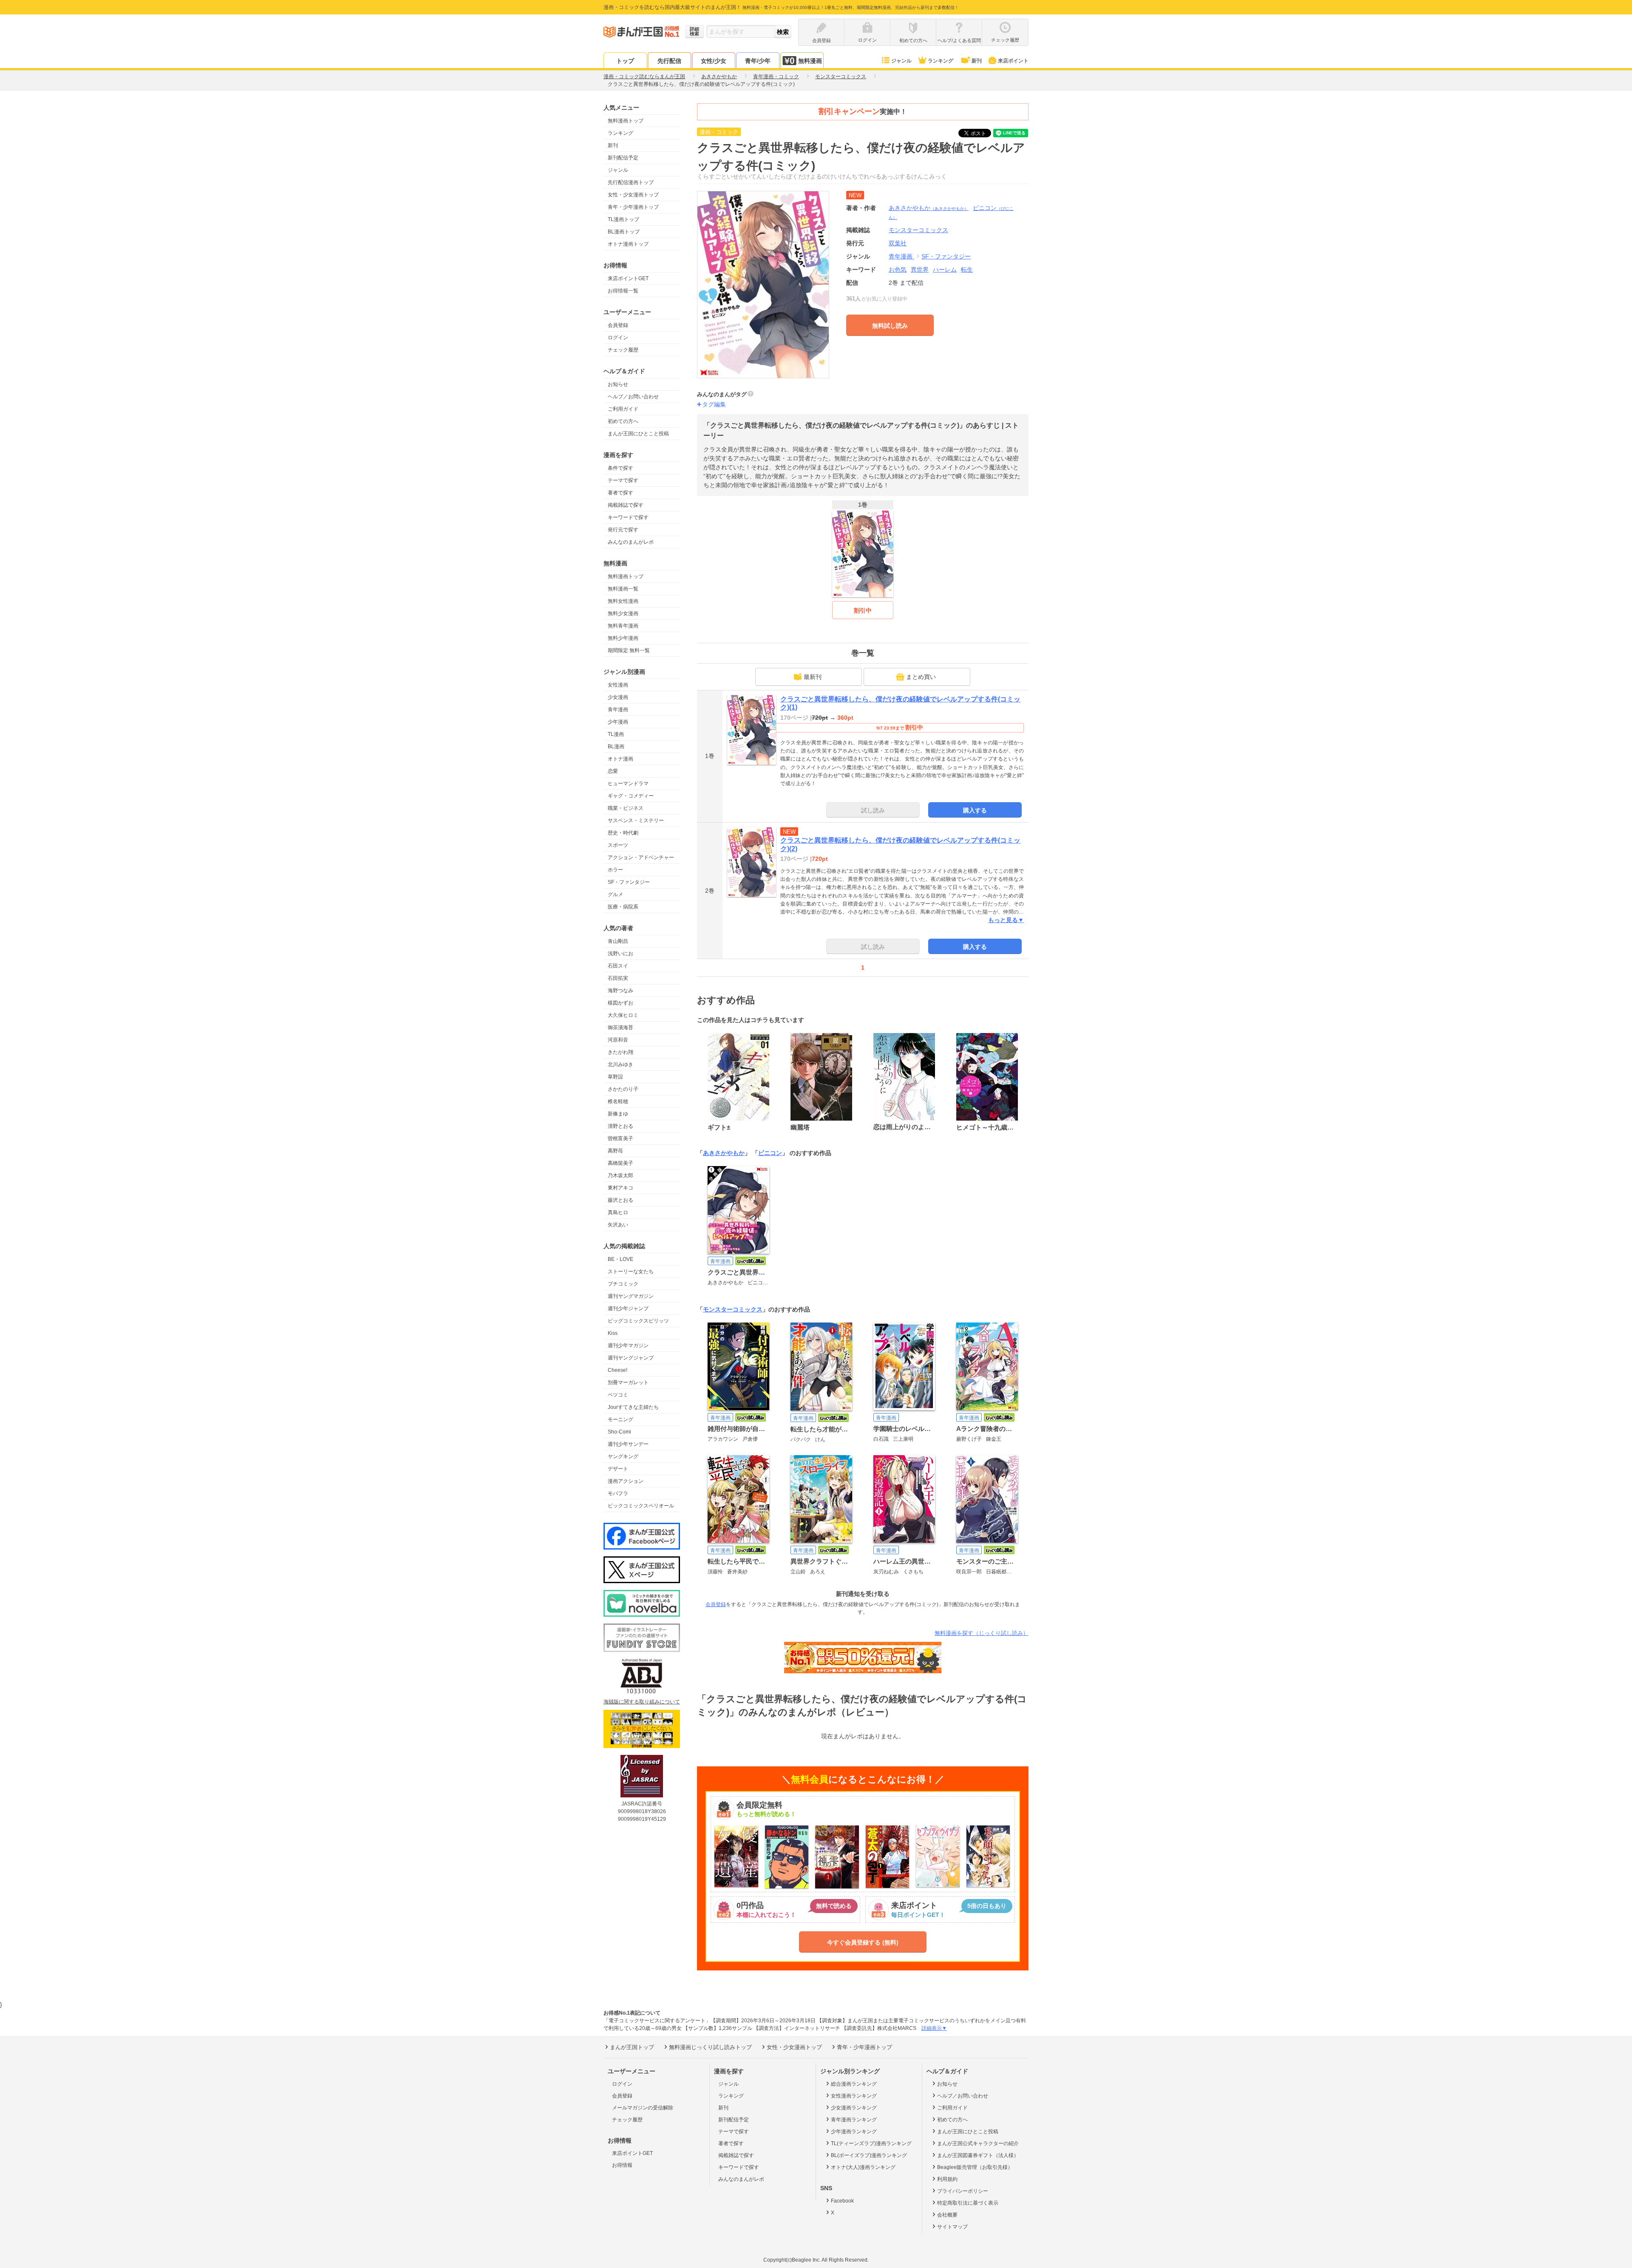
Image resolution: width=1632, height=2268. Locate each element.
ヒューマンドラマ (628, 783)
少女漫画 (618, 697)
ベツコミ (618, 1395)
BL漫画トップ (624, 232)
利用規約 (947, 2179)
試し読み (873, 810)
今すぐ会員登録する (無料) (863, 1942)
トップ (625, 61)
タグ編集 (714, 404)
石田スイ (618, 966)
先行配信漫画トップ (631, 182)
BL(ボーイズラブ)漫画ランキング (869, 2155)
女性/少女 (714, 61)
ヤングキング (623, 1456)
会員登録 (618, 325)
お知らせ (618, 384)
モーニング (620, 1419)
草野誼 (615, 1077)
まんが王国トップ (632, 2047)
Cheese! (618, 1370)
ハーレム (945, 270)
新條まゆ (618, 1114)
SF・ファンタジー (629, 882)
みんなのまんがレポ (631, 542)
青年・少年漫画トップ (633, 207)
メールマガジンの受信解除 (643, 2108)
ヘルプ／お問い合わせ (633, 397)
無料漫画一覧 (623, 589)
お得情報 (622, 2165)
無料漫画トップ (626, 121)
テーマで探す (623, 480)
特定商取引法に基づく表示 (968, 2203)
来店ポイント (1013, 61)
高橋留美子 (620, 1163)
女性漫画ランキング (854, 2096)
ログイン (618, 338)
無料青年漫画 (623, 626)
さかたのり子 (623, 1089)
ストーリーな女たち (631, 1272)
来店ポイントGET (628, 278)
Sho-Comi (619, 1432)
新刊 (977, 61)
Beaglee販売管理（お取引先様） (975, 2167)
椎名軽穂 (618, 1101)
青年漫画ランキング (854, 2120)
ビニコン (770, 1153)
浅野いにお (620, 954)
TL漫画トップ (623, 219)
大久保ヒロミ (623, 1015)
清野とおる (620, 1126)
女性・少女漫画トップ (633, 195)
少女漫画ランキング (854, 2108)
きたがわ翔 (620, 1052)
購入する (975, 810)
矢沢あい (618, 1225)
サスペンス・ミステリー (636, 820)
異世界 (920, 270)
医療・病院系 (623, 907)
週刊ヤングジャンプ (631, 1358)
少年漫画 (618, 722)
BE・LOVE (620, 1259)
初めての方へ (623, 421)
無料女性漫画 (623, 601)
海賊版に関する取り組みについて (642, 1702)
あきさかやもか (929, 208)
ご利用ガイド (623, 409)
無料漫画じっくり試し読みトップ (710, 2047)
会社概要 (947, 2215)
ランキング (941, 61)
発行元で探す (623, 530)
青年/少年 (758, 61)
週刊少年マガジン (628, 1345)
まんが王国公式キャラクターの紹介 (978, 2143)
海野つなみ (620, 991)
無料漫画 (810, 61)
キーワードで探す (628, 517)
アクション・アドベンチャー (641, 857)
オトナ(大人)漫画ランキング (863, 2167)
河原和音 (618, 1040)
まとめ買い (921, 677)
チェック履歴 (623, 350)
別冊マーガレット (628, 1382)
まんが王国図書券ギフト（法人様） (978, 2155)
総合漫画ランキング (854, 2084)
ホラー (615, 870)
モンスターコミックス (733, 1309)
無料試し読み (890, 326)
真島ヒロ (618, 1212)
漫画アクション (626, 1481)
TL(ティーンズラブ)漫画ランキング (871, 2143)
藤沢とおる (620, 1200)
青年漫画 (618, 710)
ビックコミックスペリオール (641, 1506)
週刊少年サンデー (628, 1444)
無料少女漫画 (623, 613)
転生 (967, 270)
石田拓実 (618, 978)
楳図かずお (620, 1003)
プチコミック (623, 1284)
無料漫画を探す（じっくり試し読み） (982, 1633)
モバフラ (618, 1493)
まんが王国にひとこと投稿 (638, 434)
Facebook (842, 2201)
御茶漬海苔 (620, 1028)
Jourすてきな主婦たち (633, 1407)
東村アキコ (620, 1188)
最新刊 (813, 677)
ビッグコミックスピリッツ (638, 1321)
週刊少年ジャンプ (628, 1309)
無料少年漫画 (623, 638)
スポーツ (618, 845)
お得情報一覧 (623, 291)
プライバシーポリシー (963, 2191)
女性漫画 (618, 685)
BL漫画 (616, 747)
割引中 (863, 610)
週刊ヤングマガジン (631, 1296)
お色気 (898, 270)
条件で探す (620, 468)
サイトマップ (952, 2227)
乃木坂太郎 (620, 1175)
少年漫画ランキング (854, 2132)
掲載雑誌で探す (626, 505)
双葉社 (898, 243)
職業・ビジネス (626, 808)
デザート (618, 1469)
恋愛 (613, 771)
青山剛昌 (618, 941)
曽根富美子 (620, 1138)
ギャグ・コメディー (631, 796)
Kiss (613, 1333)
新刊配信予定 (623, 158)
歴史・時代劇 (623, 833)
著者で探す (620, 493)
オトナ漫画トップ (628, 244)
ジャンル (901, 61)
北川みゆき (620, 1064)
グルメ (615, 894)
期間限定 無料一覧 (629, 650)
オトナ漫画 (620, 759)
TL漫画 (616, 734)
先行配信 (669, 61)
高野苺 (615, 1151)
